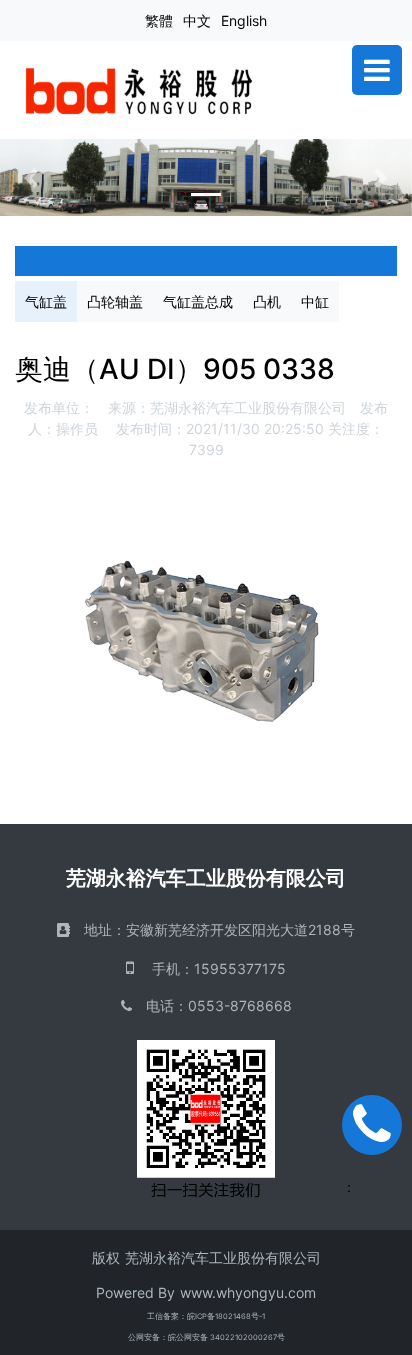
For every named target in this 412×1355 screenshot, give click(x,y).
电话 (160, 1005)
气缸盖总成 (198, 301)
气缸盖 (46, 301)
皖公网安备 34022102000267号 (226, 1337)
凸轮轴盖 (115, 301)
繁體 (159, 20)
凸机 (267, 301)
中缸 (315, 301)
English (244, 20)
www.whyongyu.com (248, 1292)
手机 (166, 968)
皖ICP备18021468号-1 (226, 1316)
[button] (31, 177)
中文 (197, 20)
